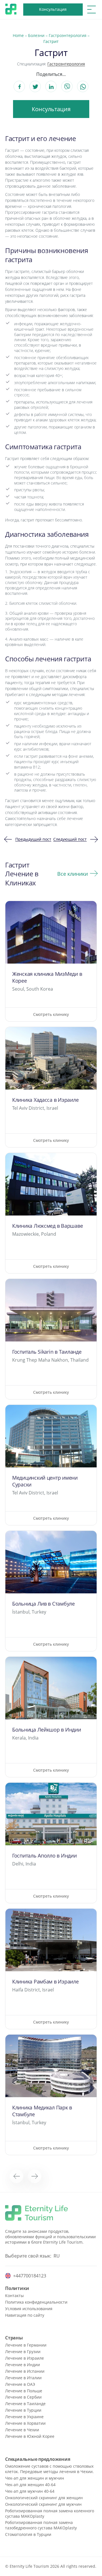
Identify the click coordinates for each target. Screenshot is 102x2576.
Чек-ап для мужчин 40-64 (30, 2491)
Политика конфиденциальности (36, 2302)
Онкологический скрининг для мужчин (43, 2504)
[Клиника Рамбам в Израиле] (51, 1969)
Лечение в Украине (24, 2417)
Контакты (14, 2296)
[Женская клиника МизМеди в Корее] (51, 961)
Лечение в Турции (23, 2410)
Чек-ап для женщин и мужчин (35, 2478)
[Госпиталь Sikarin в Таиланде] (51, 1339)
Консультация (53, 9)
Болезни (36, 35)
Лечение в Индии (23, 2365)
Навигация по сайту (25, 2315)
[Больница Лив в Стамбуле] (51, 1591)
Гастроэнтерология (68, 35)
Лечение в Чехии (22, 2430)
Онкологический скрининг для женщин (44, 2498)
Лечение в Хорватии (25, 2423)
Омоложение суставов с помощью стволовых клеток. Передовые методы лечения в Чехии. (49, 2469)
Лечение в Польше (24, 2391)
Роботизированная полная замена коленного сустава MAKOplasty (50, 2513)
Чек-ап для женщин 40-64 (30, 2485)
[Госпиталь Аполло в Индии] (51, 1843)
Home (18, 35)
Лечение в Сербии (23, 2397)
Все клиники (73, 874)
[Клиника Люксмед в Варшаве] (51, 1213)
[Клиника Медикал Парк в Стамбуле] (51, 2095)
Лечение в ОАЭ (20, 2384)
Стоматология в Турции (28, 2534)
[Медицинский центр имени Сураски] (51, 1465)
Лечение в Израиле (25, 2358)
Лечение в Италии (23, 2378)
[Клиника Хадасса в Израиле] (51, 1087)
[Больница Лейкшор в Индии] (51, 1717)
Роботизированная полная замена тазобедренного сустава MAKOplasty (41, 2525)
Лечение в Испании (25, 2371)
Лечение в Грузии (23, 2352)
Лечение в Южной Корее (30, 2436)
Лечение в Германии (26, 2345)
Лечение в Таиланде (25, 2404)
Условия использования (29, 2309)
